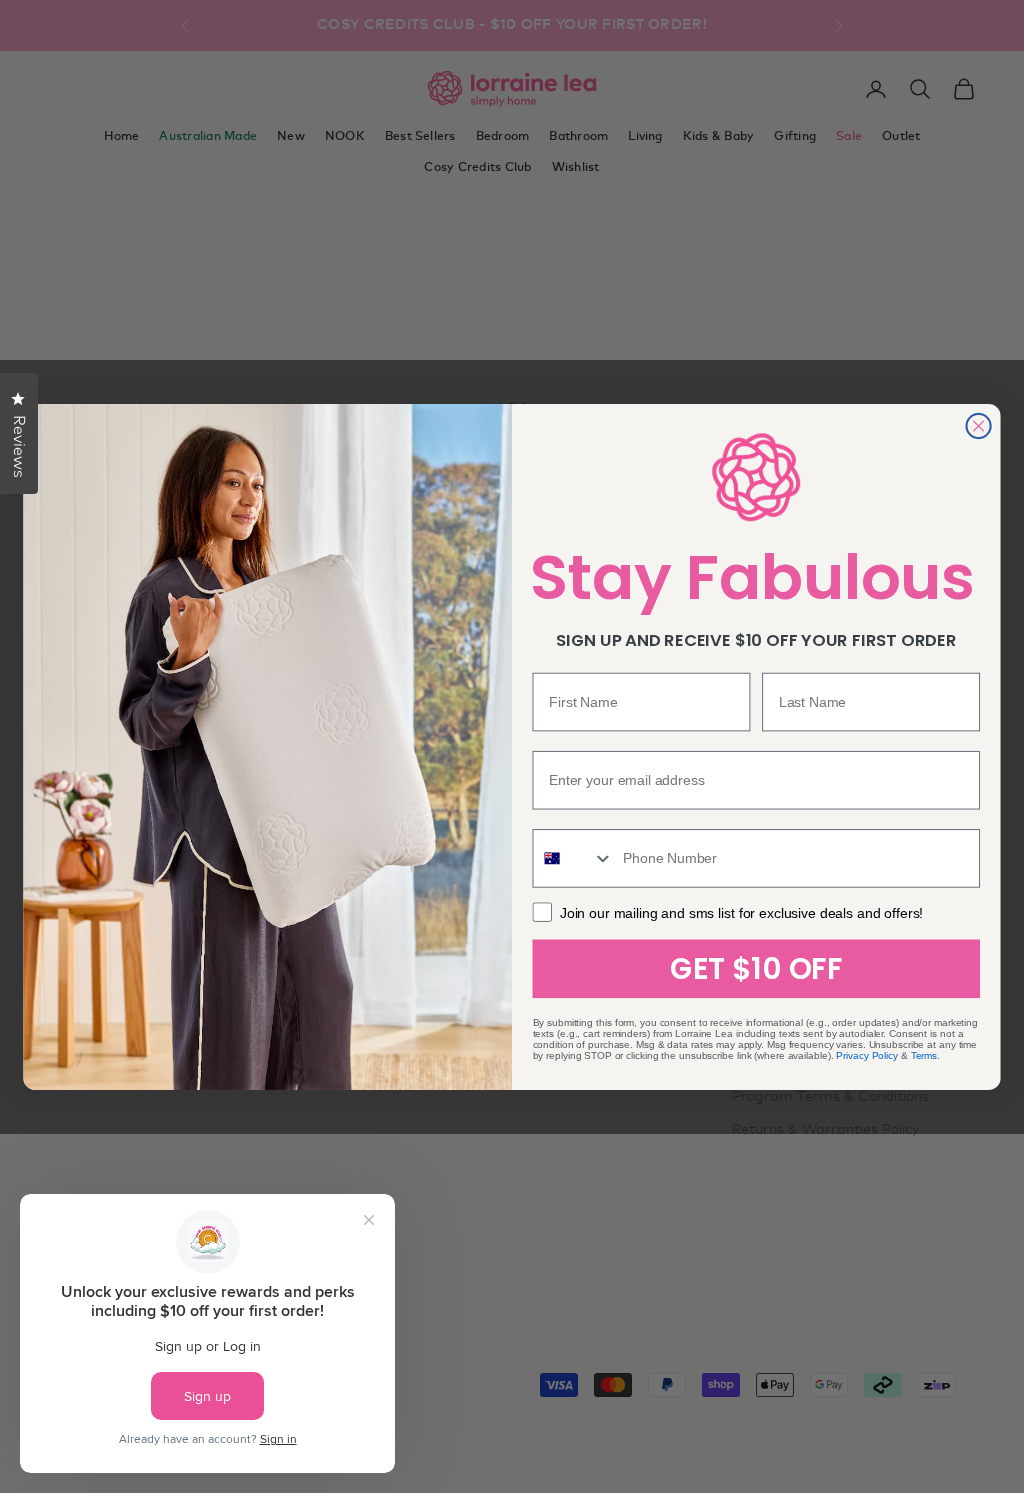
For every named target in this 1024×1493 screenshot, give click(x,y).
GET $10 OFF (756, 968)
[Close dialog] (978, 425)
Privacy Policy (867, 1054)
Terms (924, 1054)
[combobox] (573, 858)
